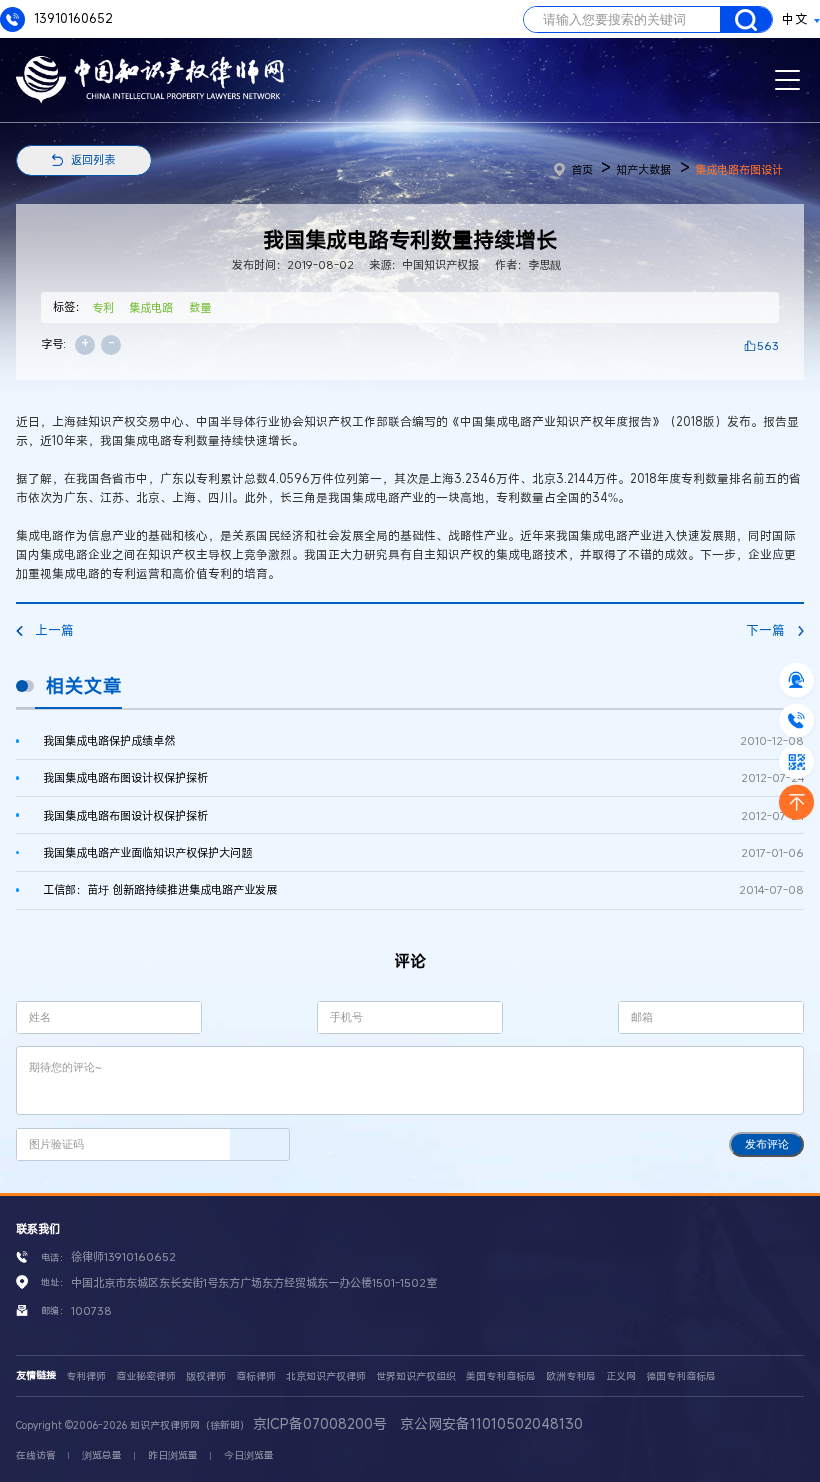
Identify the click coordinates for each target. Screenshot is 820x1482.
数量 (200, 307)
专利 (103, 307)
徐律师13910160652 (123, 1256)
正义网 (621, 1376)
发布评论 (767, 1144)
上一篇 (54, 630)
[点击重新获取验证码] (259, 1144)
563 (768, 345)
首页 (582, 169)
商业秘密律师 (146, 1376)
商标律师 (256, 1376)
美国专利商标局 (501, 1376)
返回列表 (93, 159)
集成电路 (151, 307)
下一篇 (765, 630)
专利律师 (86, 1376)
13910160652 (72, 18)
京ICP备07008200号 (320, 1423)
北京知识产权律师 (326, 1376)
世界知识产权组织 (416, 1376)
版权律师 (206, 1376)
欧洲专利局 (571, 1376)
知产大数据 (643, 169)
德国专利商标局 (681, 1376)
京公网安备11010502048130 (491, 1423)
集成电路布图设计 (739, 169)
